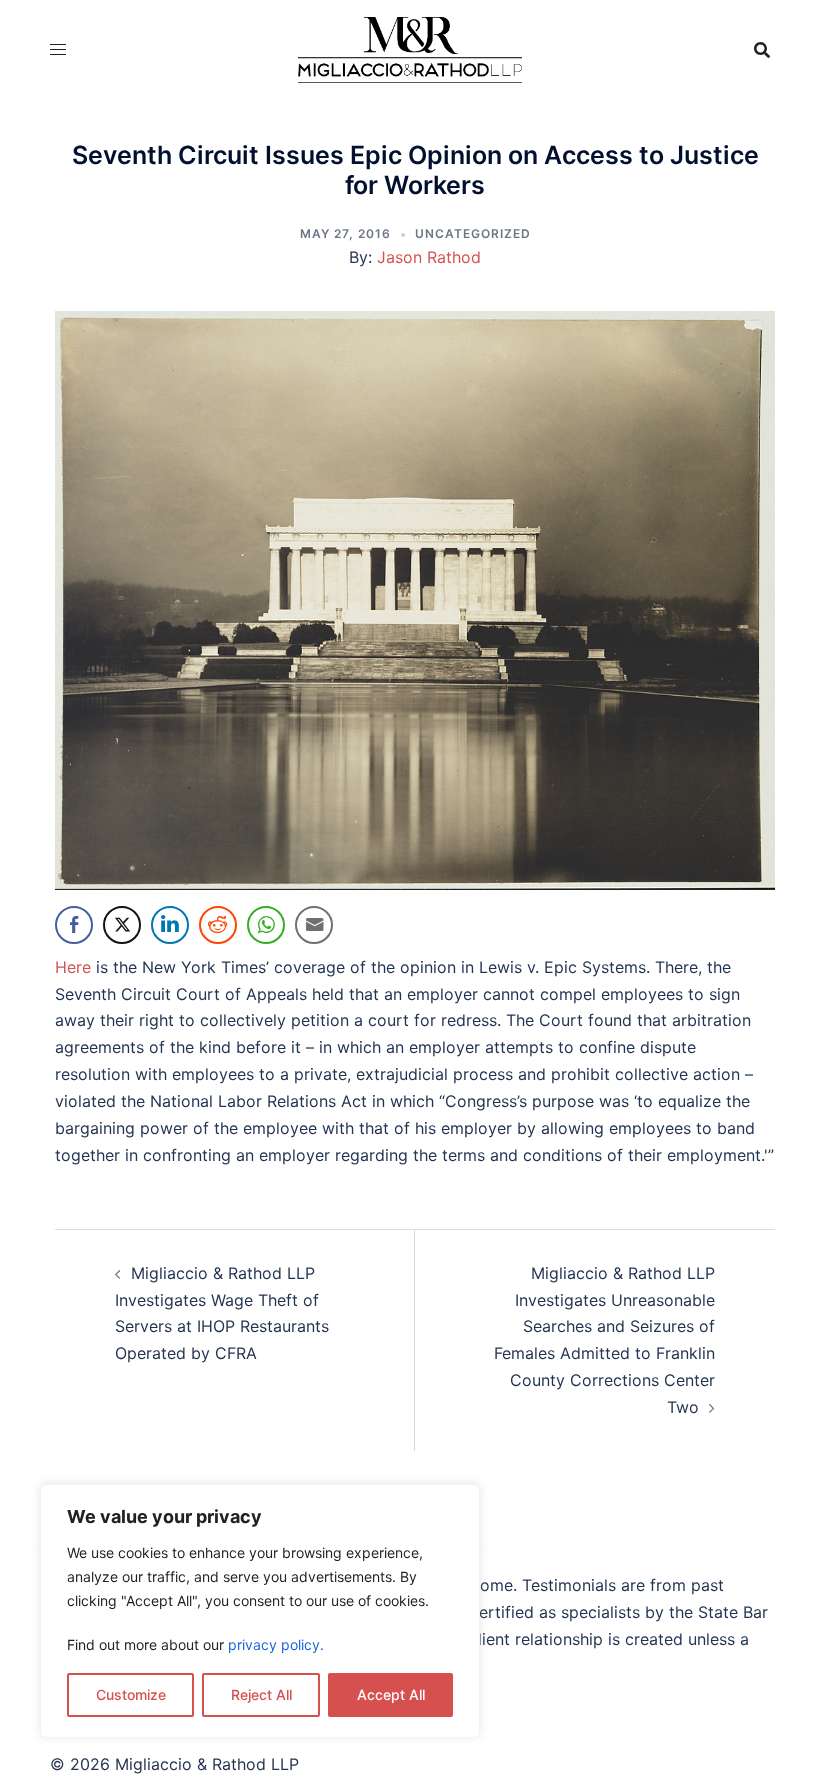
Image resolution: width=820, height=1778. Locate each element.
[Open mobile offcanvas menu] (58, 49)
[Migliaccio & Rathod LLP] (410, 48)
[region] (260, 1611)
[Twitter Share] (122, 925)
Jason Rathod (429, 257)
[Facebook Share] (74, 925)
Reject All (261, 1694)
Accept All (391, 1694)
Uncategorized (473, 233)
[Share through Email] (314, 925)
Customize (131, 1694)
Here (73, 967)
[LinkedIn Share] (170, 925)
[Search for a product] (762, 50)
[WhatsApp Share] (266, 925)
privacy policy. (276, 1644)
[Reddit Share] (218, 925)
